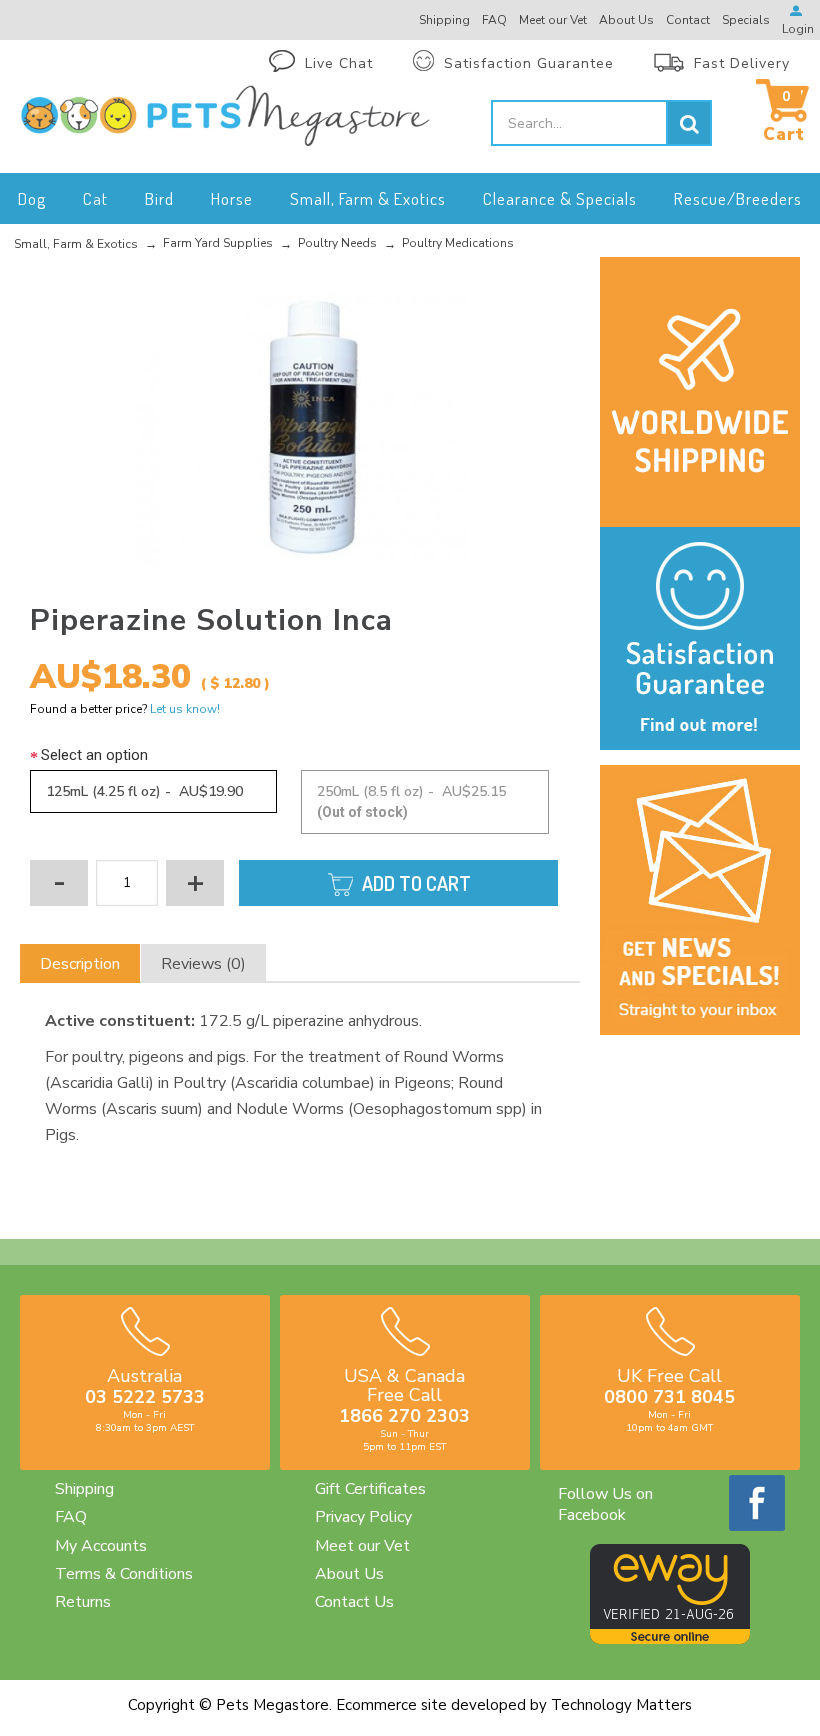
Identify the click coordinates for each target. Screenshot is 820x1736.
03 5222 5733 (145, 1397)
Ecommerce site (391, 1705)
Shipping (84, 1489)
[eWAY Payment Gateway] (670, 1639)
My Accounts (101, 1546)
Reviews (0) (203, 964)
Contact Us (354, 1602)
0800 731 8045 (669, 1397)
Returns (83, 1602)
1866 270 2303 (404, 1416)
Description (80, 964)
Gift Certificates (370, 1489)
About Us (349, 1574)
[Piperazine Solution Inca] (300, 430)
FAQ (71, 1517)
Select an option (94, 755)
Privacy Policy (363, 1517)
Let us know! (185, 709)
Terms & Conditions (124, 1574)
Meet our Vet (362, 1546)
